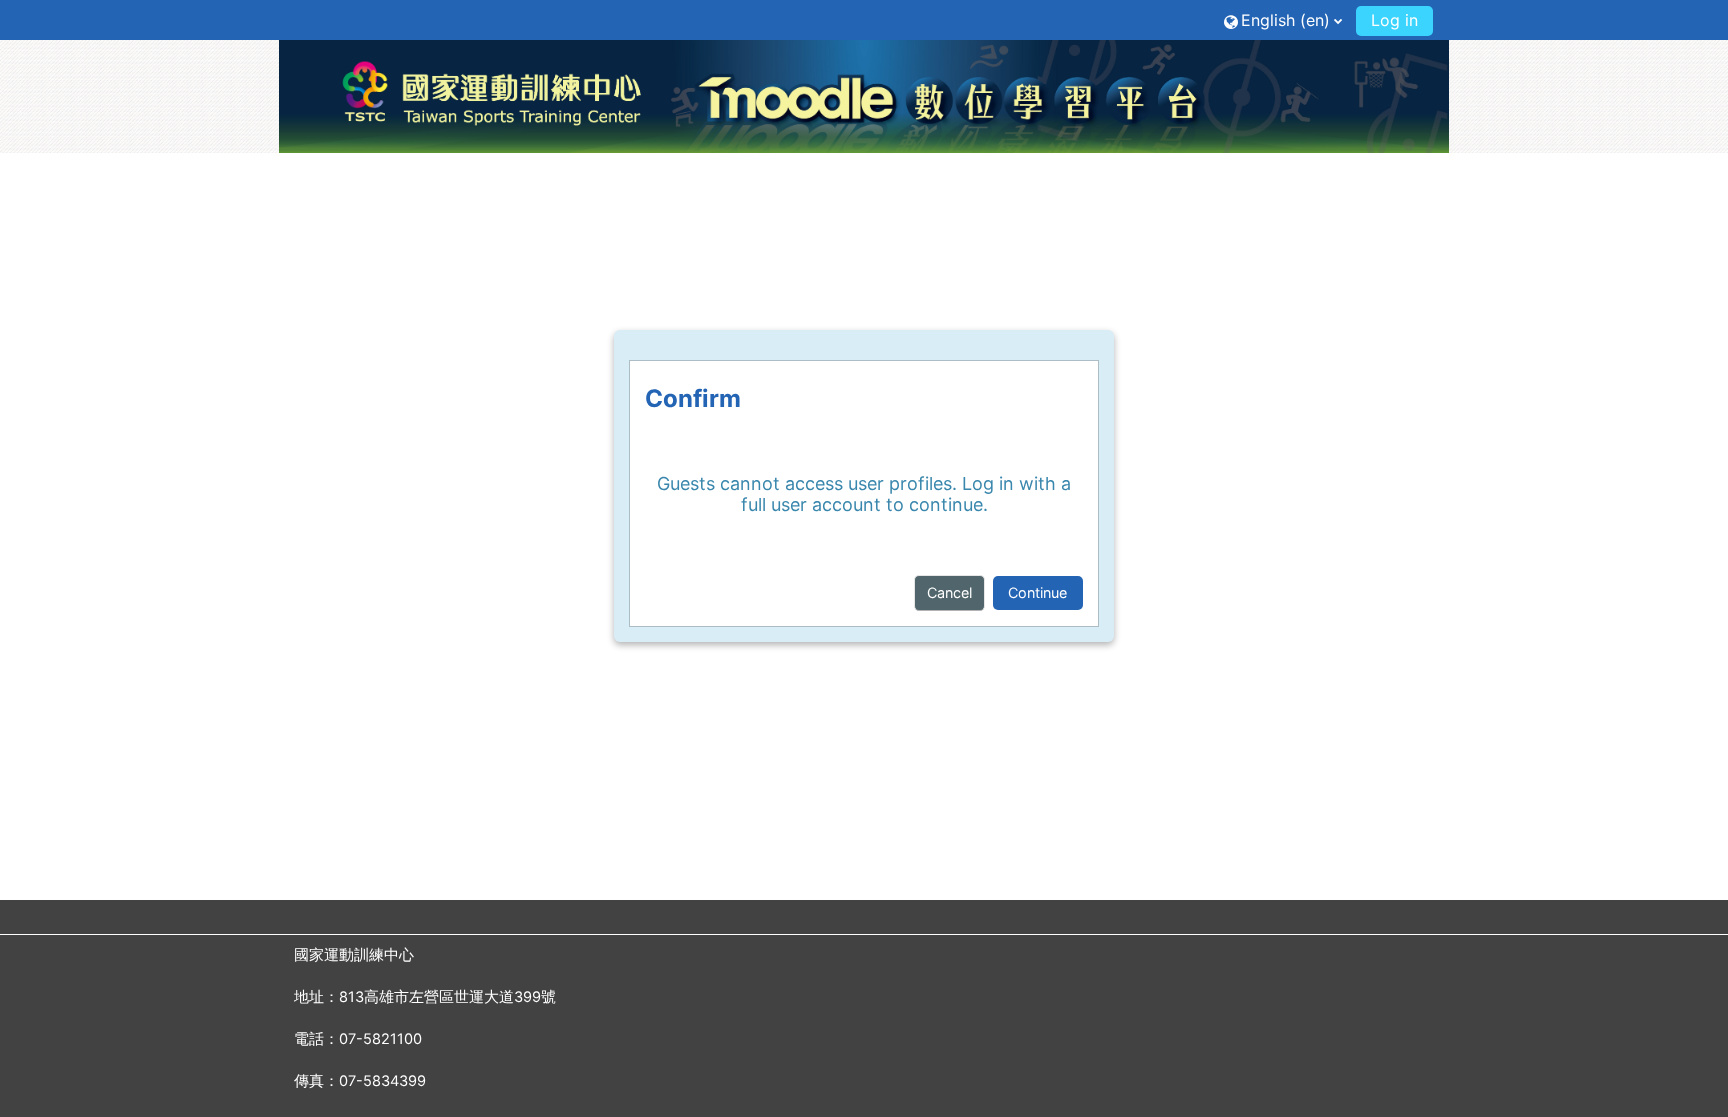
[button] (1283, 19)
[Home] (864, 96)
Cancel (949, 592)
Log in (1394, 20)
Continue (1037, 592)
